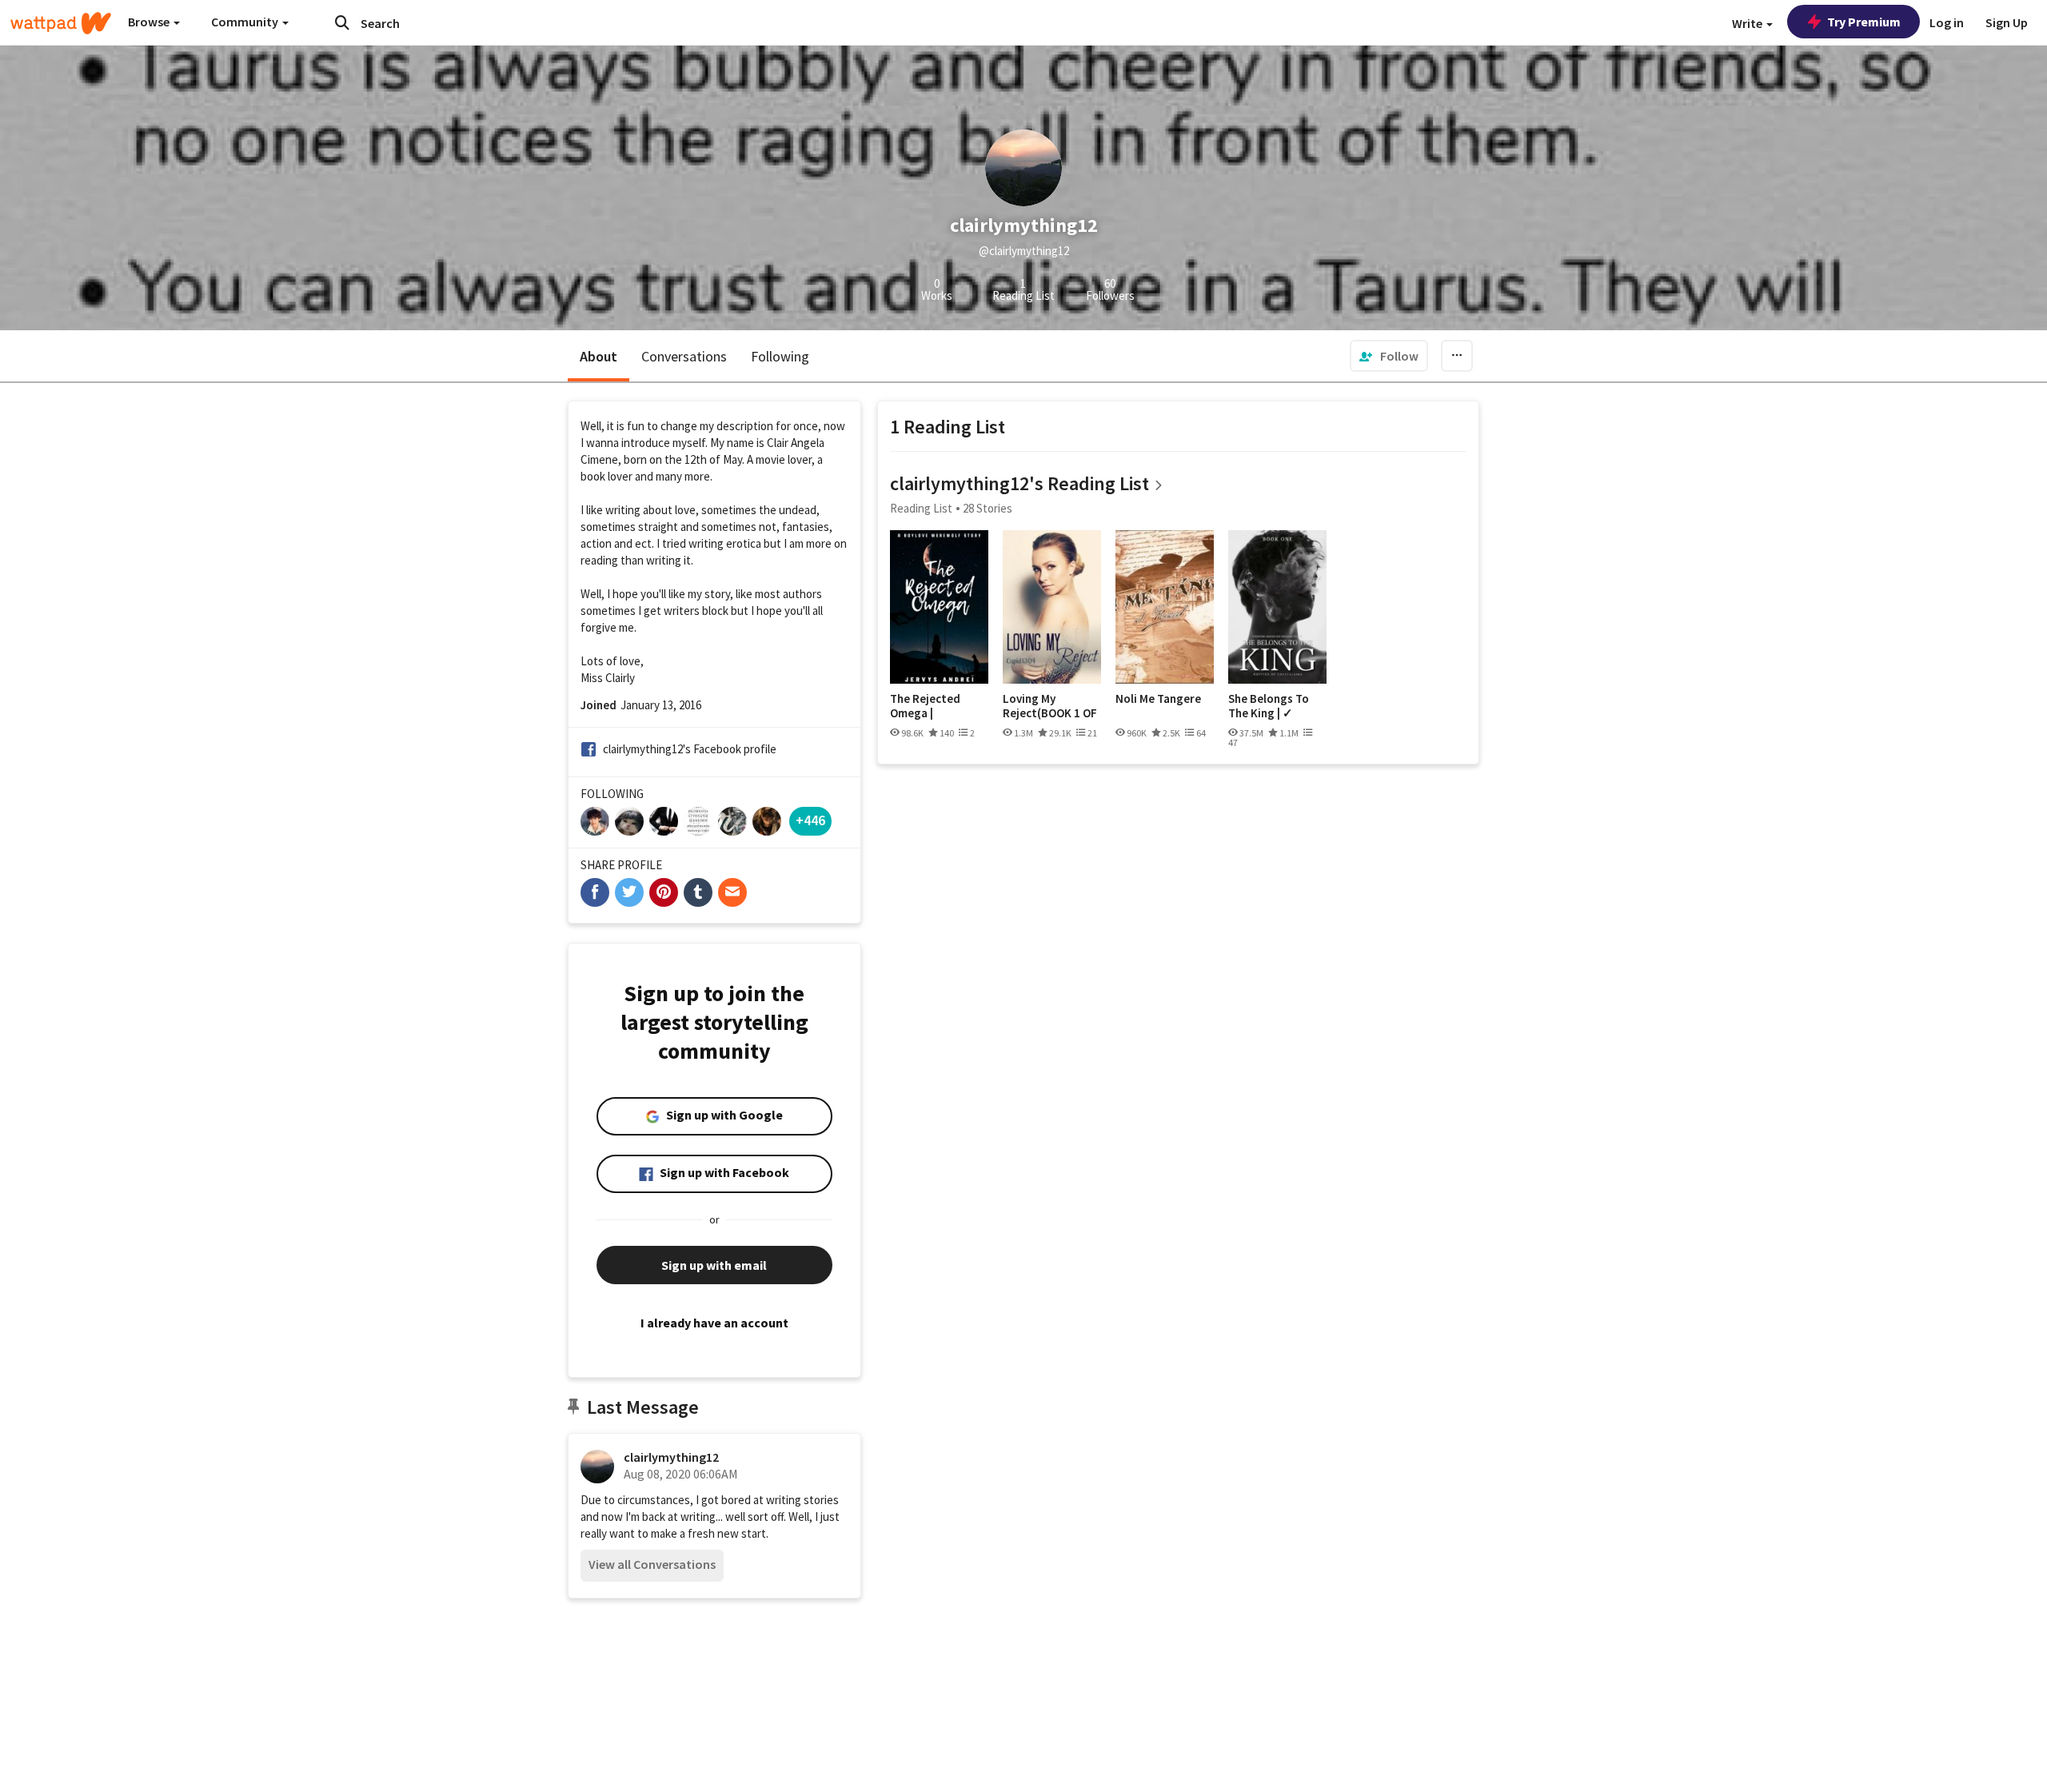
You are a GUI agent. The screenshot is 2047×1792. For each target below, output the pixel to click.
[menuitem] (1389, 356)
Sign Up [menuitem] (2007, 22)
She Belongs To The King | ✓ (1269, 706)
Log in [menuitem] (1947, 22)
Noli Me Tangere (1158, 699)
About (599, 356)
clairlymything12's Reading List (1020, 483)
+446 (810, 820)
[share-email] (732, 892)
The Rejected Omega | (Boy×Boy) (925, 706)
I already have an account (714, 1323)
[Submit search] (342, 22)
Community (246, 22)
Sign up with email (714, 1265)
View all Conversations (652, 1564)
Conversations (684, 356)
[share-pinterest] (664, 892)
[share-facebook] (595, 892)
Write (1748, 23)
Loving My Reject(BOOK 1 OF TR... (1050, 706)
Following (780, 356)
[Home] (61, 23)
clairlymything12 (671, 1457)
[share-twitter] (629, 892)
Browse (150, 22)
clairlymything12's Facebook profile (690, 749)
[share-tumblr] (698, 892)
